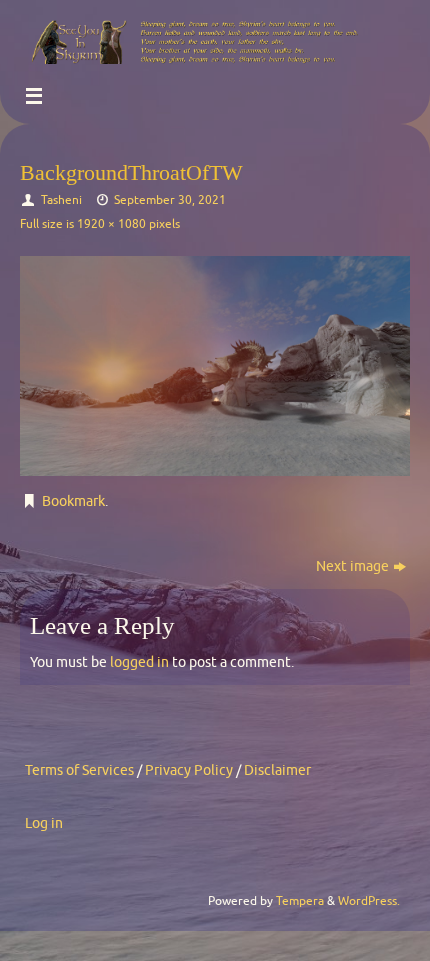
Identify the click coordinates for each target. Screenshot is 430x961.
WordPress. (369, 901)
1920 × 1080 (111, 224)
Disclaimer (277, 770)
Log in (44, 823)
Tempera (300, 901)
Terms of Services (79, 770)
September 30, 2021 (170, 200)
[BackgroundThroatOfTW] (215, 365)
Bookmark (73, 501)
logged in (139, 662)
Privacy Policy (189, 770)
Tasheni (61, 200)
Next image (352, 566)
